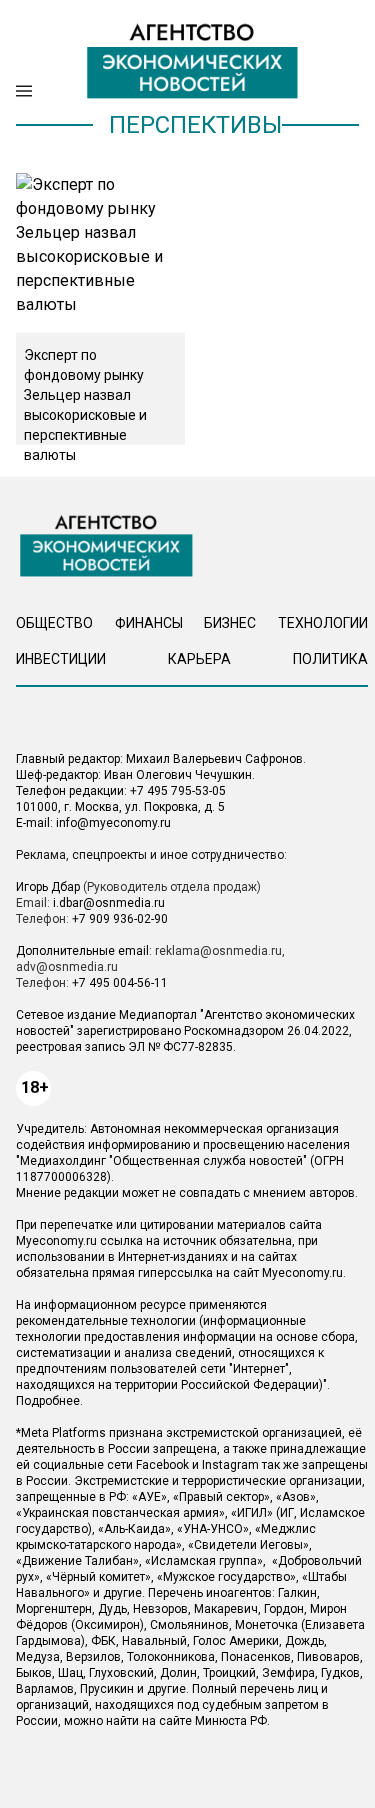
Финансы (149, 623)
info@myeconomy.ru (113, 823)
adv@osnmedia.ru (67, 967)
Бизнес (230, 623)
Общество (54, 623)
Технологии (323, 623)
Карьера (199, 659)
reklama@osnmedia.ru (218, 951)
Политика (330, 659)
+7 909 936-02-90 (120, 919)
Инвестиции (61, 659)
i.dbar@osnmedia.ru (109, 903)
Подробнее (48, 1401)
